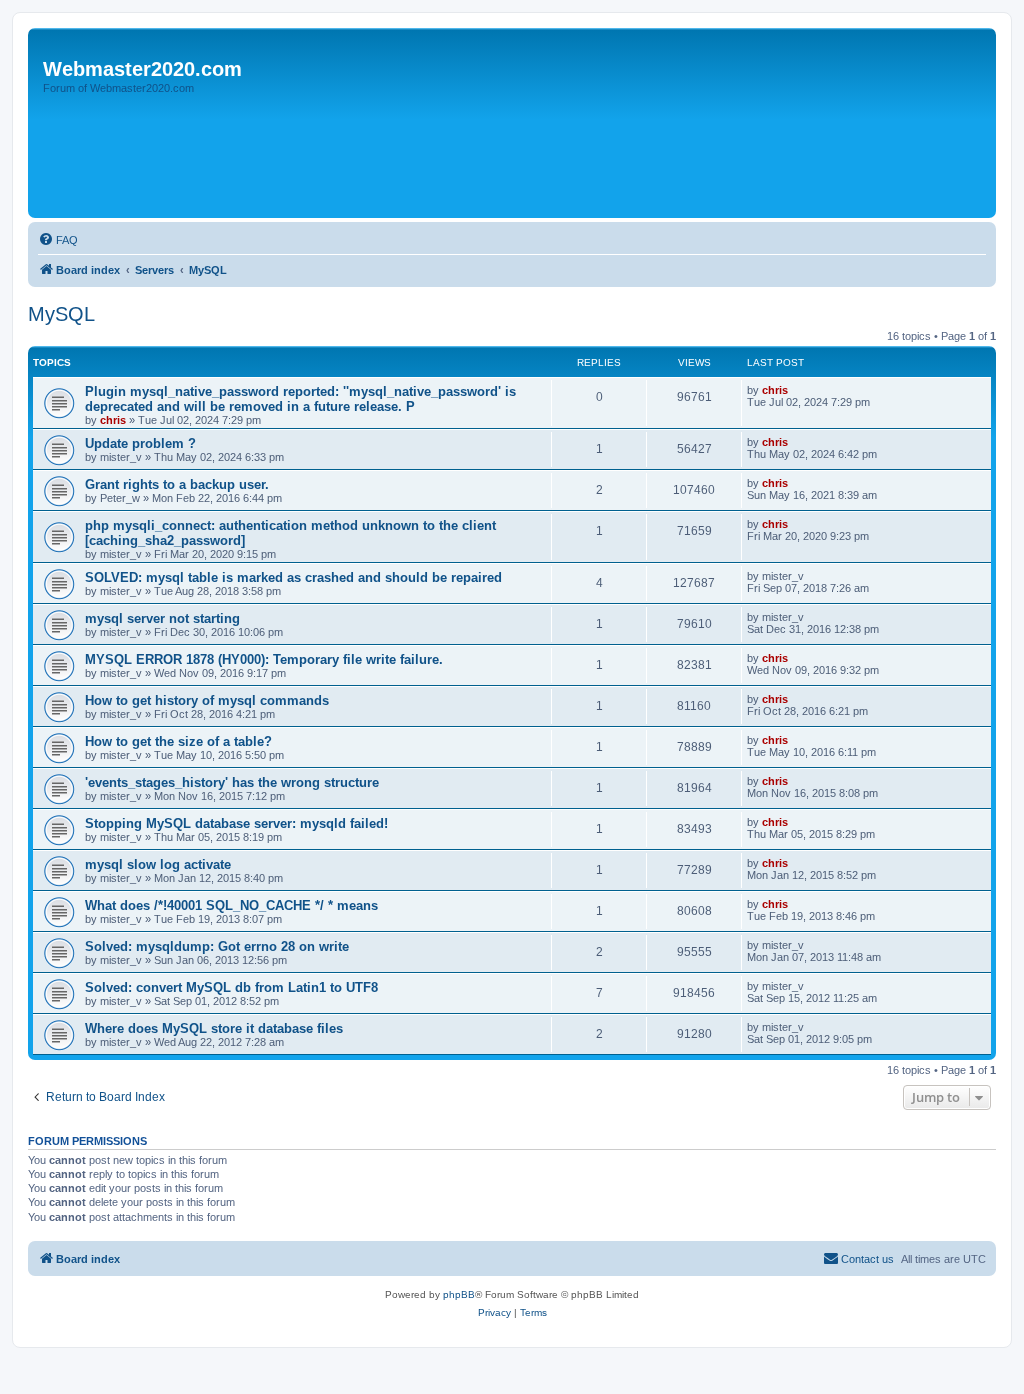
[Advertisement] (397, 157)
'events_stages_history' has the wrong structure (232, 782)
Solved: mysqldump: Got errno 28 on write (217, 946)
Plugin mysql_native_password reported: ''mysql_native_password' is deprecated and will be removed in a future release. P (300, 399)
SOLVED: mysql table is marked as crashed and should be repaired (293, 577)
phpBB (459, 1294)
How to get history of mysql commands (207, 700)
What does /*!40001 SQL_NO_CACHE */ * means (231, 905)
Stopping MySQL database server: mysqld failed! (236, 823)
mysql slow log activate (158, 864)
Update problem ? (140, 443)
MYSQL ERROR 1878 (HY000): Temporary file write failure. (264, 659)
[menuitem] (58, 240)
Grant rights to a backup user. (177, 484)
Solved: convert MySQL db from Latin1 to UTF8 (231, 987)
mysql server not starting (162, 618)
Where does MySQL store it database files (214, 1028)
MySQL (61, 314)
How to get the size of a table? (178, 741)
